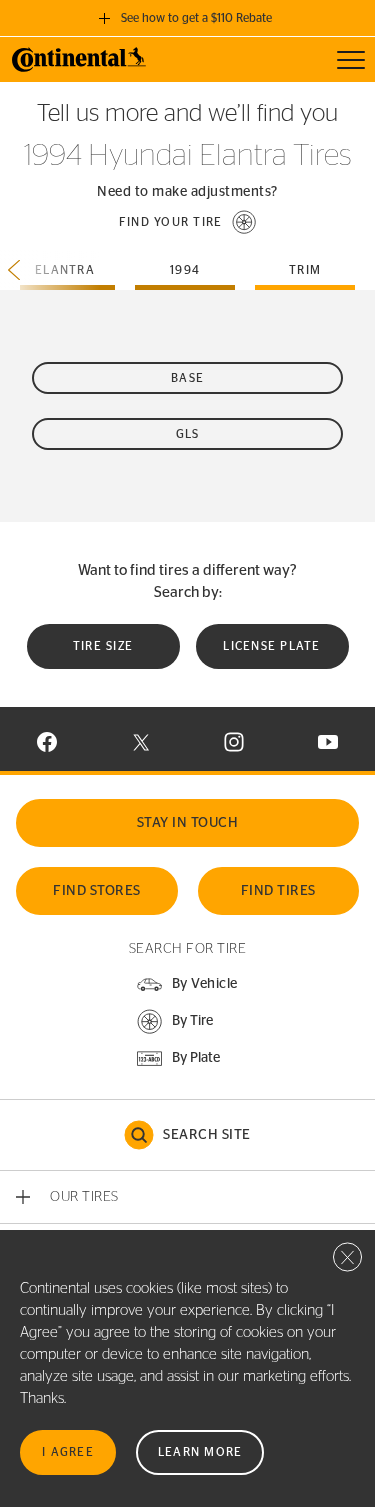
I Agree (68, 1452)
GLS (188, 434)
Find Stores (97, 891)
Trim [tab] (305, 270)
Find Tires (278, 891)
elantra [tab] (65, 270)
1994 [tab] (185, 270)
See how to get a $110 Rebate (196, 18)
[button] (188, 222)
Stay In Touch (188, 823)
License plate (271, 646)
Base (187, 378)
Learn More (200, 1452)
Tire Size (103, 646)
